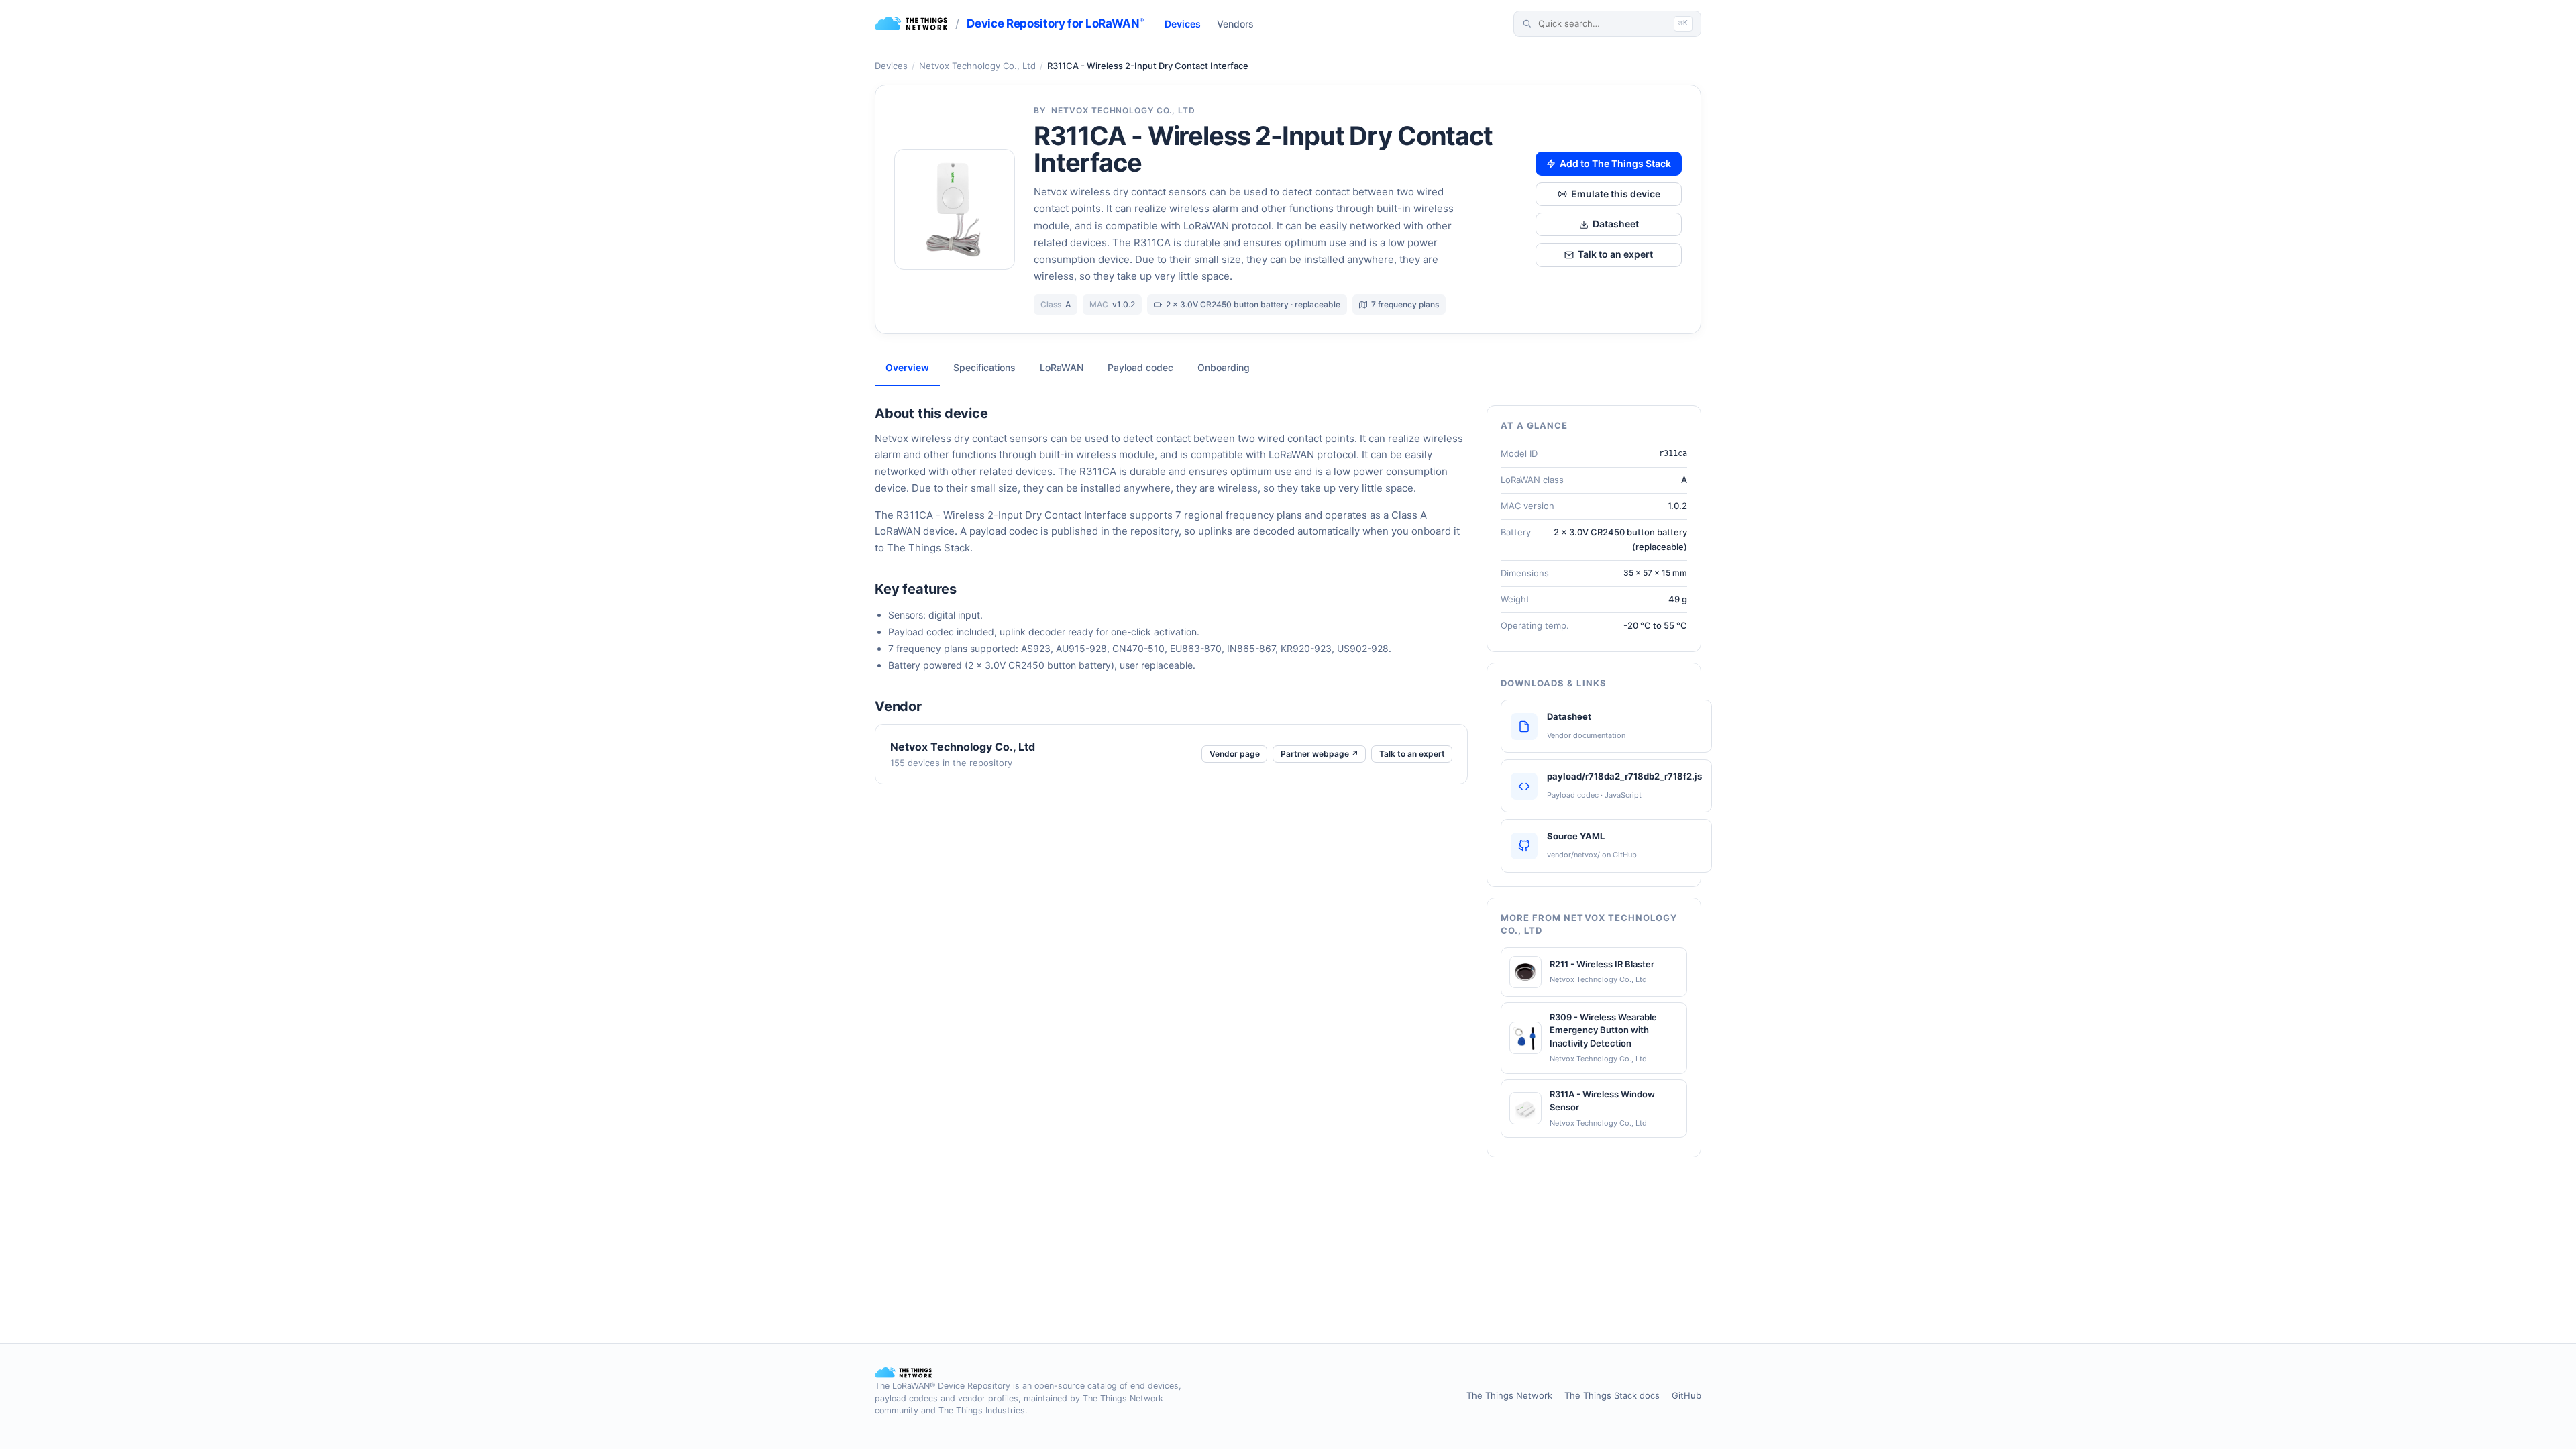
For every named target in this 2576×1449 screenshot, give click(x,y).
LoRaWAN (1062, 367)
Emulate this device (1616, 194)
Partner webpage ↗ (1320, 754)
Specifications (984, 367)
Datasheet (1616, 224)
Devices (1183, 24)
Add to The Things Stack (1615, 163)
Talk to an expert (1615, 254)
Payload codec (1140, 367)
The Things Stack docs (1612, 1395)
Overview (907, 367)
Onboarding (1224, 367)
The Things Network (1509, 1395)
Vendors (1235, 24)
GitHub (1686, 1395)
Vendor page (1235, 754)
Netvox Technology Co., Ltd (977, 66)
